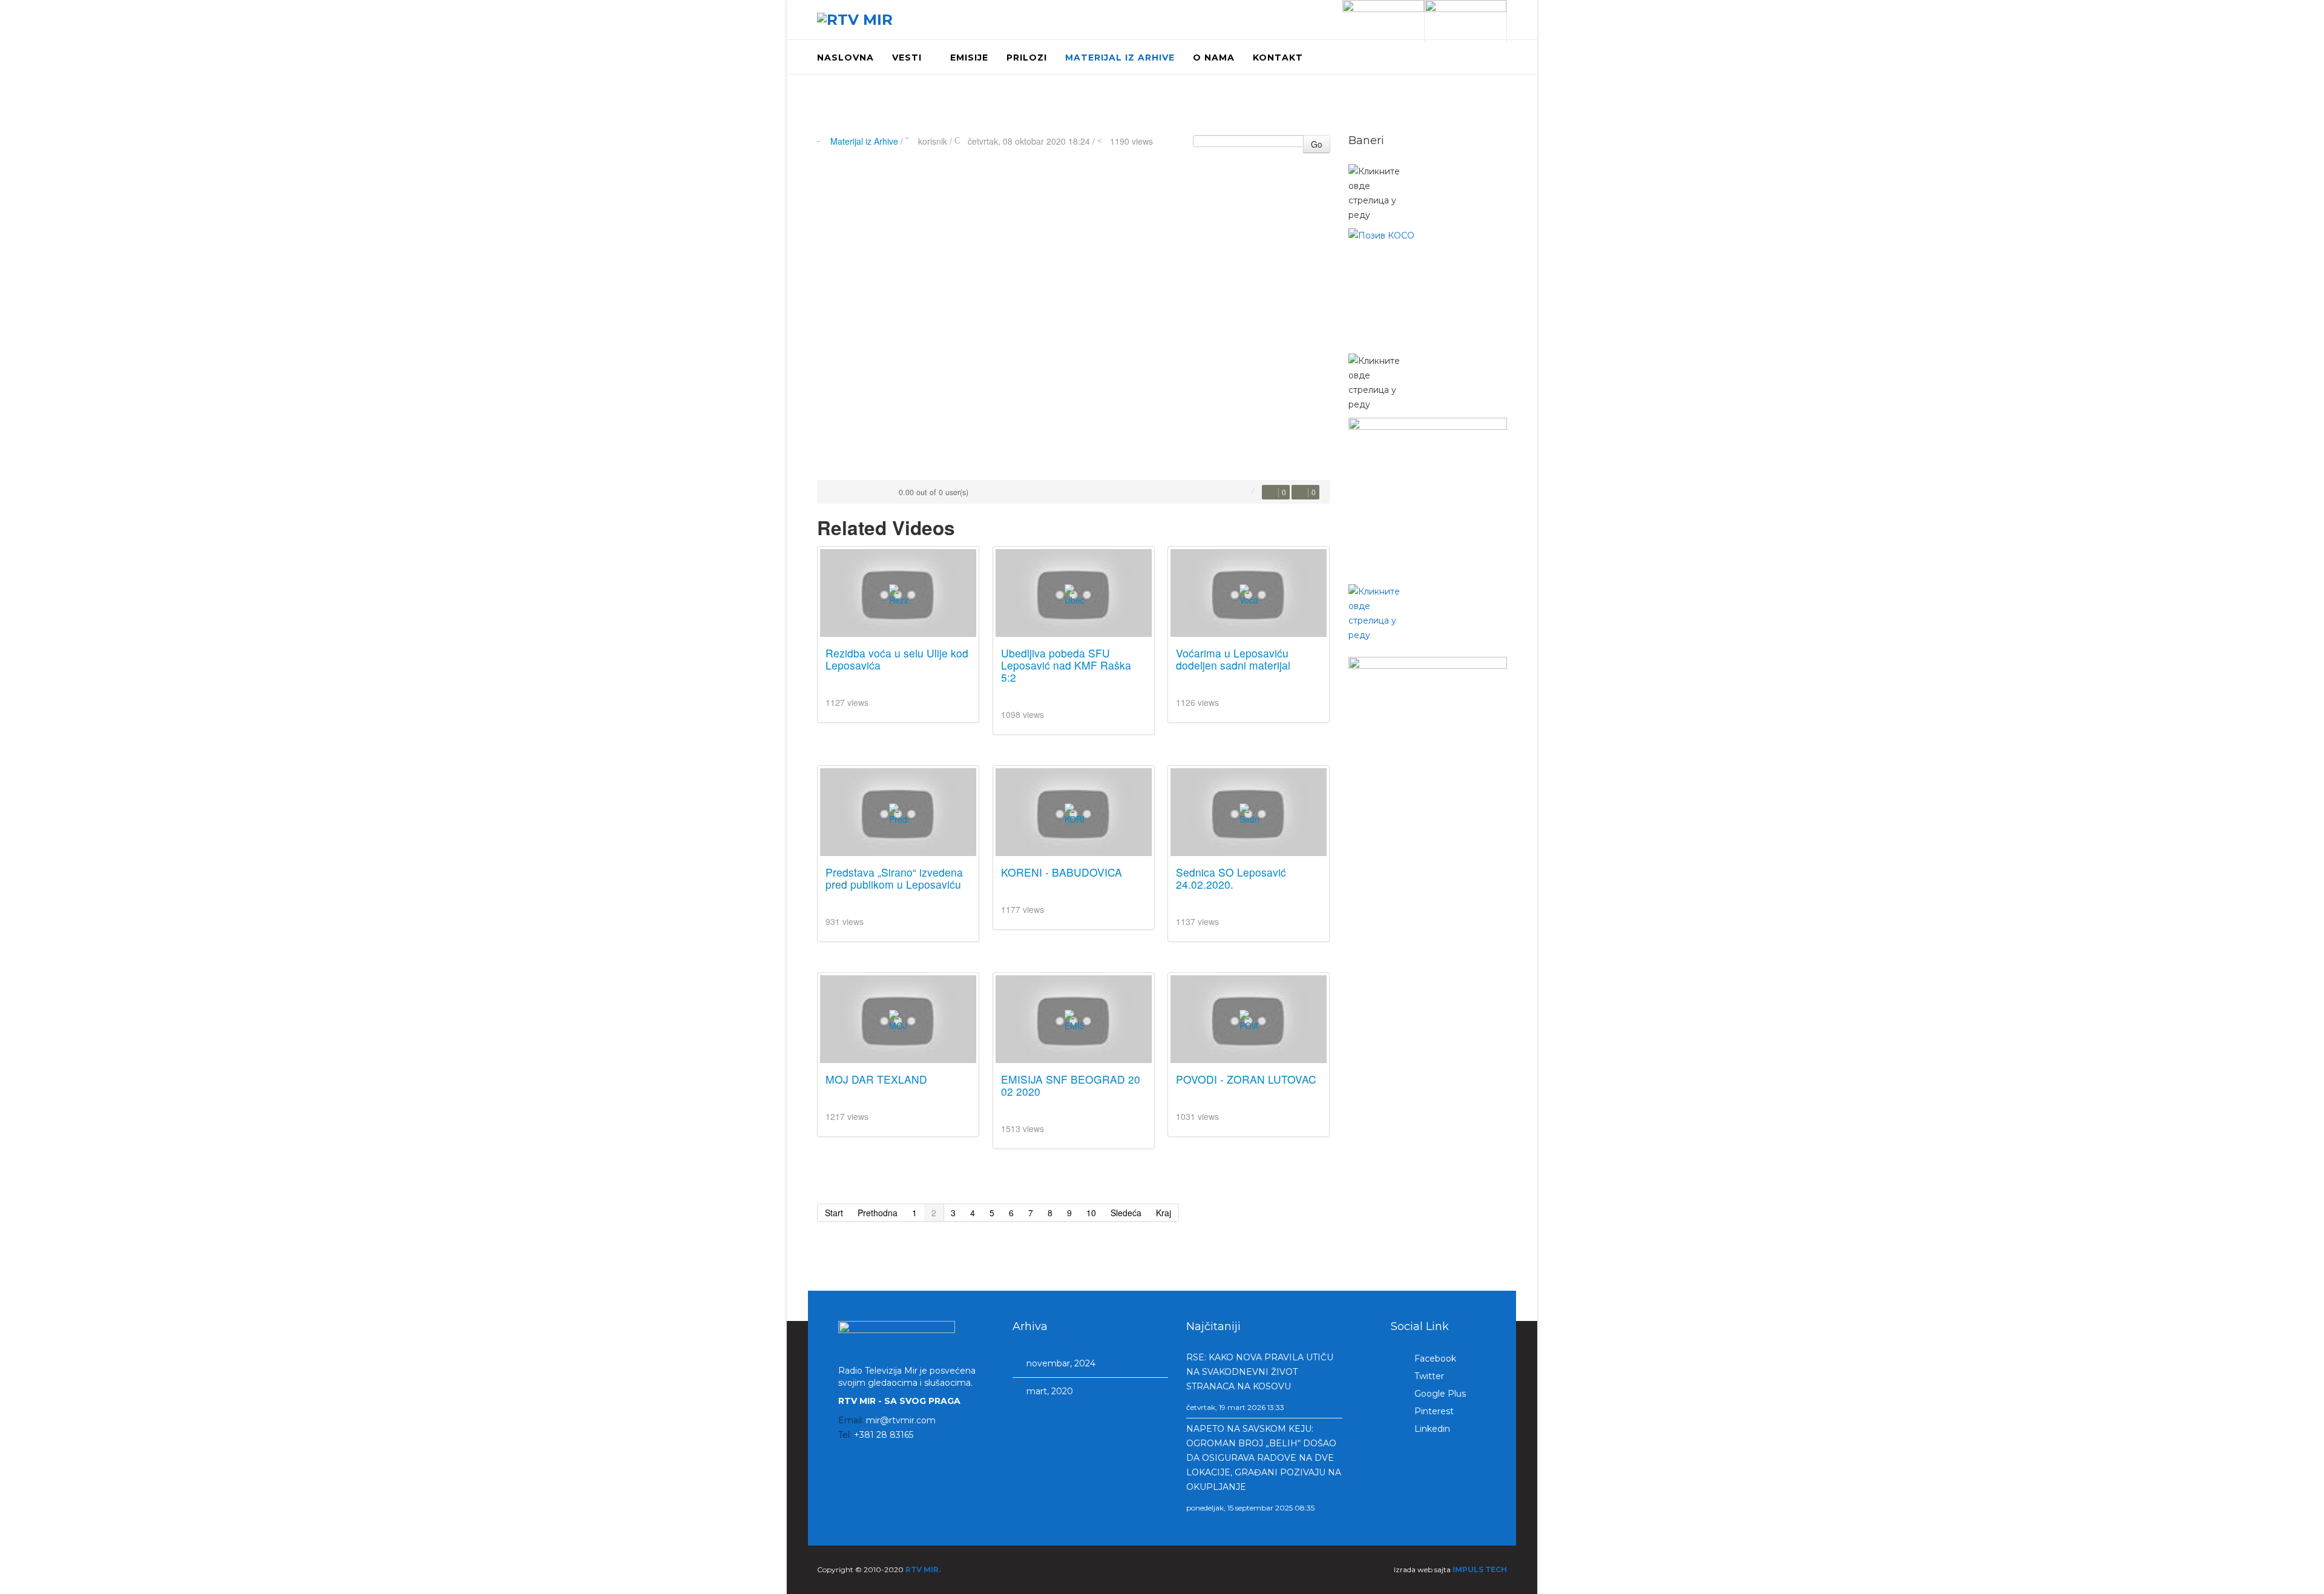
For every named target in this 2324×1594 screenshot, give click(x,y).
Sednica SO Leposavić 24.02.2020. (1231, 878)
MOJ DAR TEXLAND (876, 1079)
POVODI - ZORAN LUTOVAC (1246, 1079)
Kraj (1164, 1213)
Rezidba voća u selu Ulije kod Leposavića (897, 659)
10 (1091, 1213)
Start (834, 1213)
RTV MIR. (923, 1569)
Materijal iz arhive (1120, 58)
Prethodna (878, 1213)
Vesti (907, 58)
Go (1317, 144)
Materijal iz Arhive (864, 141)
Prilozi (1027, 58)
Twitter (1428, 1376)
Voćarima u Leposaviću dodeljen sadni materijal (1233, 659)
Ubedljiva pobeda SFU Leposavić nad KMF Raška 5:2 (1066, 665)
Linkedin (1431, 1429)
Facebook (1434, 1359)
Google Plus (1439, 1394)
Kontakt (1278, 58)
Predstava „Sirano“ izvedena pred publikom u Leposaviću (894, 878)
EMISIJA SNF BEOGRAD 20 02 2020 (1071, 1085)
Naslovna (845, 58)
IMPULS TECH (1480, 1569)
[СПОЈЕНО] (1428, 288)
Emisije (969, 58)
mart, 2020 (1049, 1391)
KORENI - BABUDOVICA (1062, 872)
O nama (1214, 58)
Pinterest (1433, 1411)
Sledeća (1126, 1213)
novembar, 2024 (1060, 1363)
